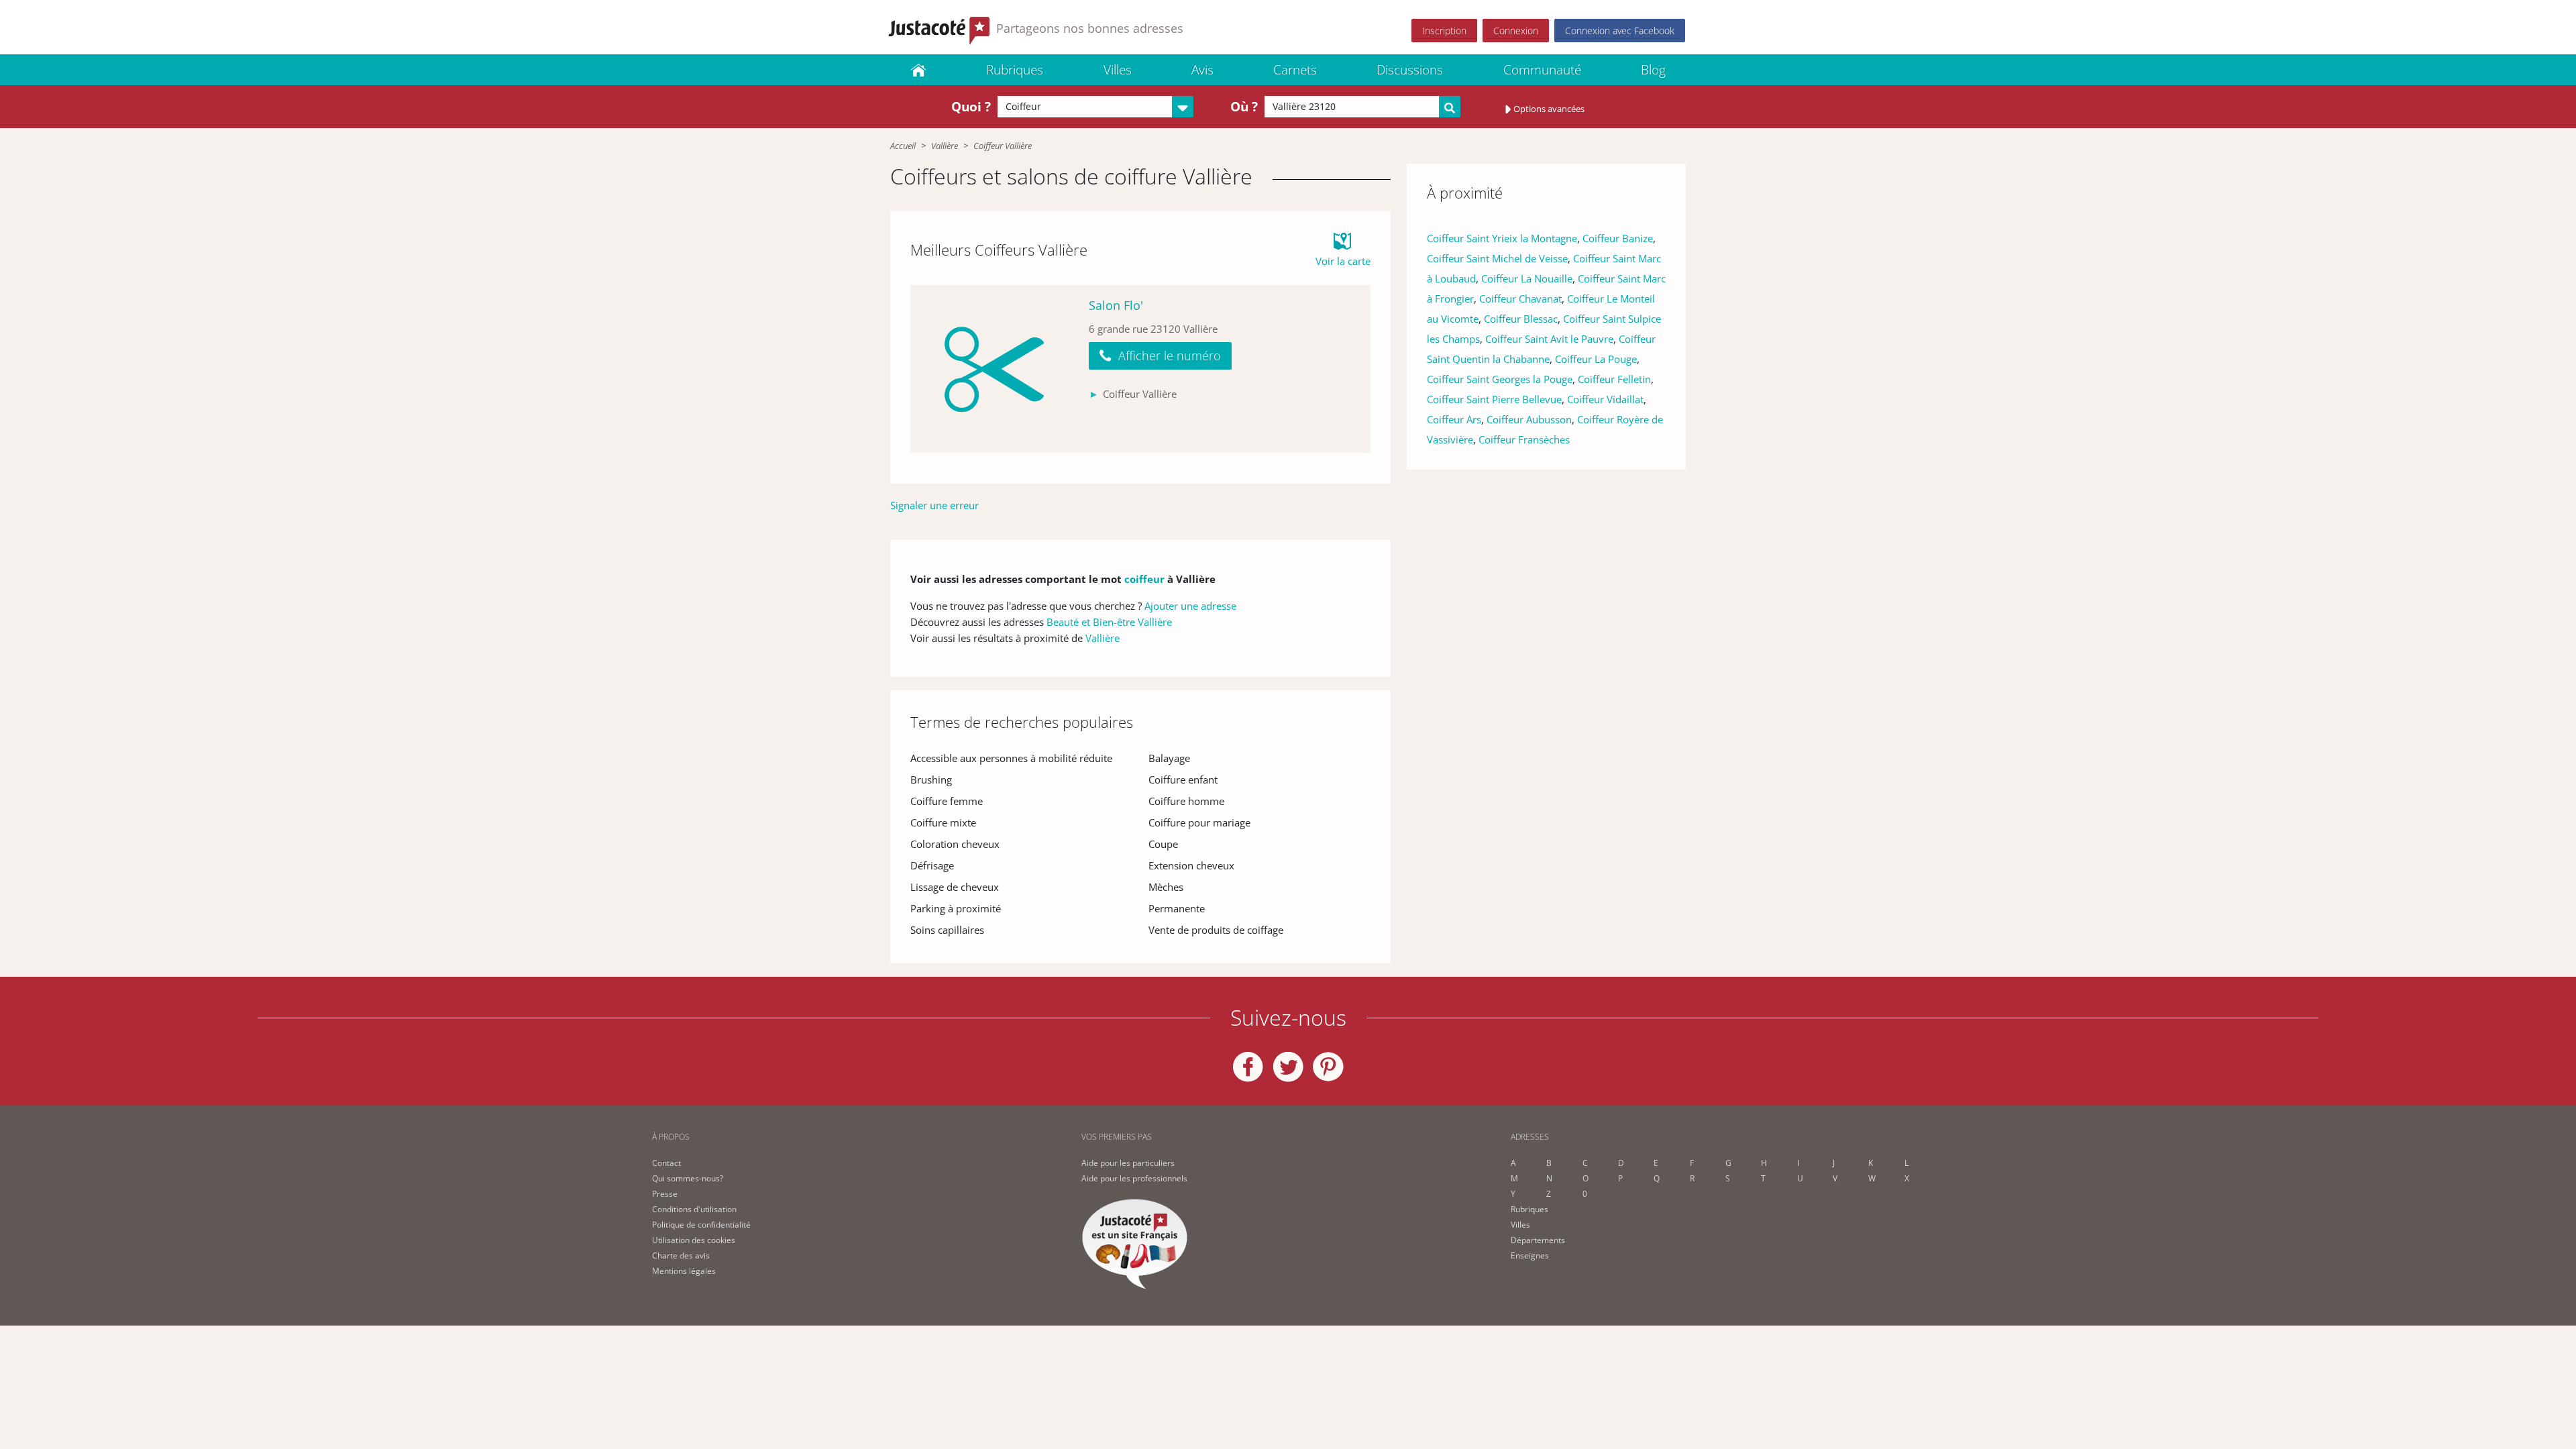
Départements (1538, 1240)
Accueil (903, 146)
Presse (665, 1194)
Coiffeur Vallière (1003, 146)
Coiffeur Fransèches (1524, 439)
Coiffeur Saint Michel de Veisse (1497, 258)
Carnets (1295, 70)
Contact (666, 1163)
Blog (1653, 70)
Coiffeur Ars (1454, 419)
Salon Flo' (1116, 305)
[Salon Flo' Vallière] (994, 369)
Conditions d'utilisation (694, 1209)
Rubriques (1015, 70)
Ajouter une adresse (1190, 606)
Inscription (1444, 31)
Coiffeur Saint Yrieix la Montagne (1502, 238)
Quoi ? (971, 107)
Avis (1202, 70)
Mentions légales (684, 1271)
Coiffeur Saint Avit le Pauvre (1549, 339)
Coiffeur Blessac (1521, 319)
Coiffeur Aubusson (1529, 419)
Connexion (1516, 31)
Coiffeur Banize (1618, 238)
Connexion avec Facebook (1620, 31)
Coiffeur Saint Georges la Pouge (1500, 379)
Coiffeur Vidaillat (1605, 399)
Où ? (1244, 107)
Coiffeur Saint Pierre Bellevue (1494, 399)
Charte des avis (681, 1255)
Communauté (1542, 70)
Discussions (1410, 70)
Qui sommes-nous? (688, 1178)
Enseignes (1530, 1255)
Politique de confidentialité (701, 1225)
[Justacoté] (918, 70)
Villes (1118, 70)
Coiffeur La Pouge (1596, 359)
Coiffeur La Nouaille (1527, 278)
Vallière (945, 146)
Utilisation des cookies (694, 1240)
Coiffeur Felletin (1614, 379)
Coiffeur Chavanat (1520, 299)
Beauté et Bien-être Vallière (1109, 622)
